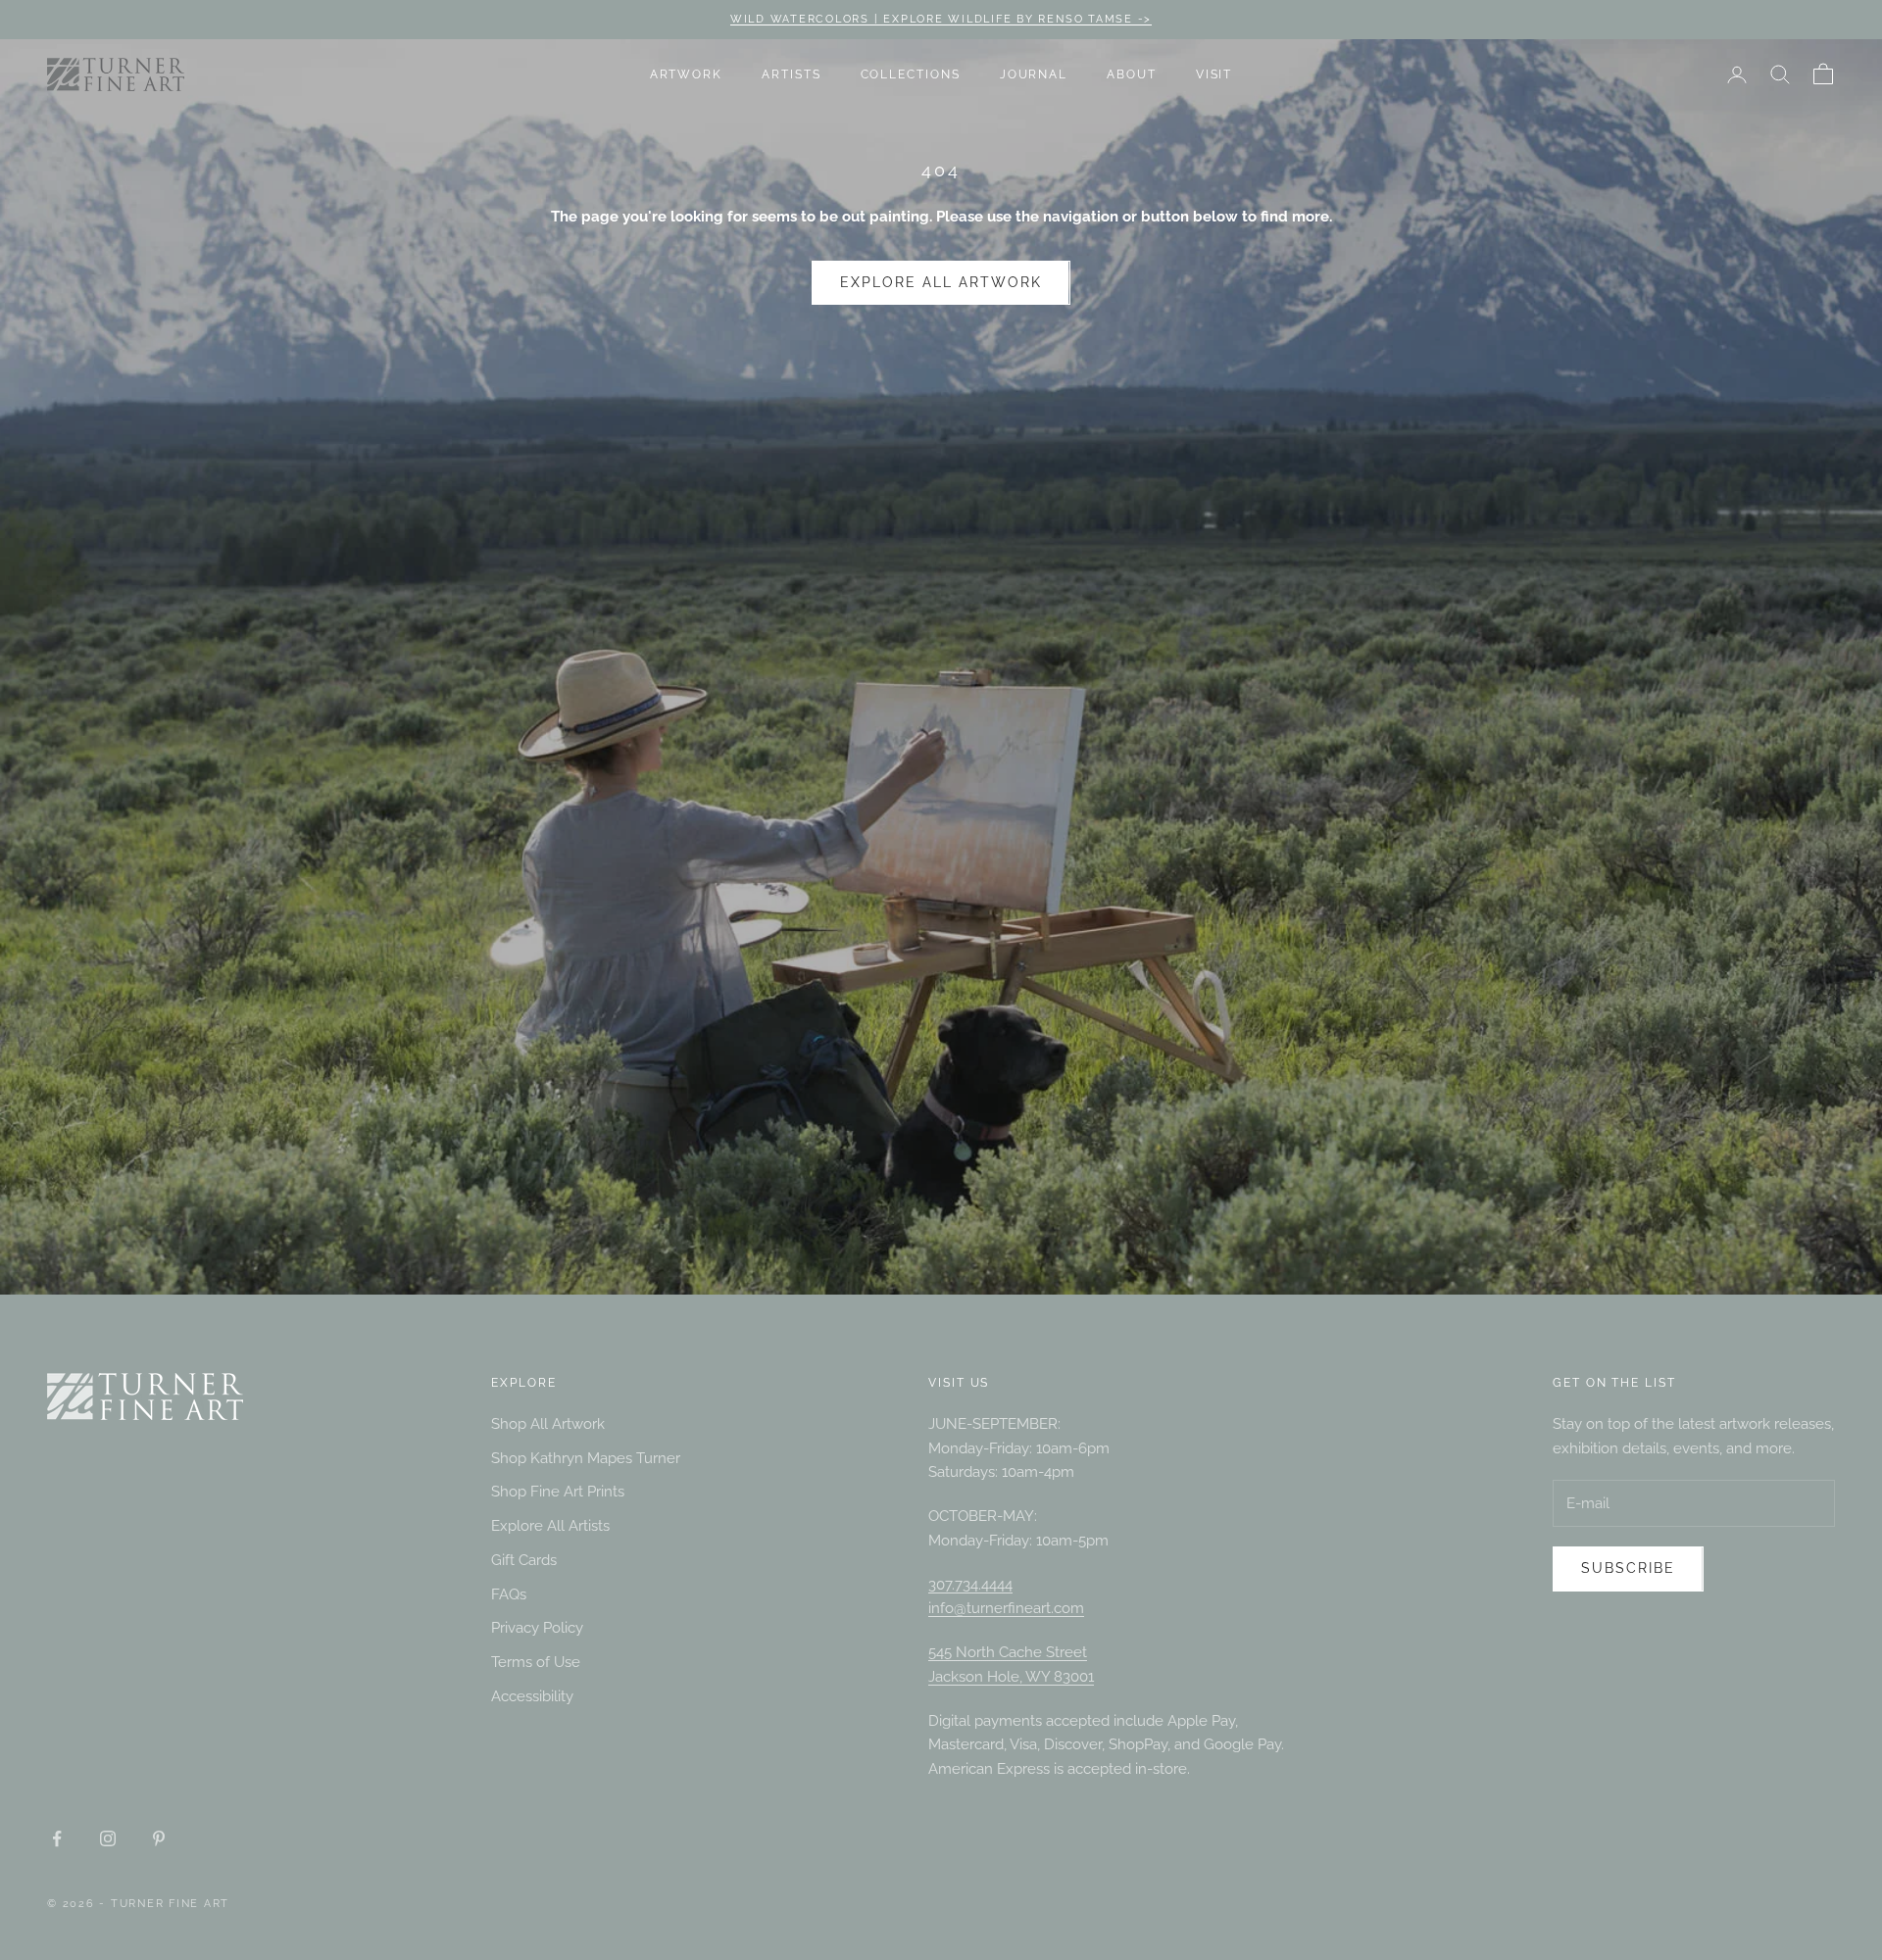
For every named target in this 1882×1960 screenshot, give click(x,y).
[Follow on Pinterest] (159, 1838)
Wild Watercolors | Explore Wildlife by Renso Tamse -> (941, 19)
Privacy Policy (537, 1628)
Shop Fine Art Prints (558, 1492)
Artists (791, 74)
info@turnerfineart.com (1006, 1608)
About (1132, 74)
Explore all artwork (941, 282)
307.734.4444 (970, 1585)
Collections (911, 74)
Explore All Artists (550, 1526)
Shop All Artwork (548, 1424)
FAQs (509, 1594)
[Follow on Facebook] (57, 1838)
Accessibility (532, 1696)
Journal (1034, 74)
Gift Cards (524, 1560)
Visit (1214, 74)
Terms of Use (536, 1662)
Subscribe (1628, 1568)
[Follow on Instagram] (108, 1838)
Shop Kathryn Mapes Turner (586, 1458)
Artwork (686, 74)
